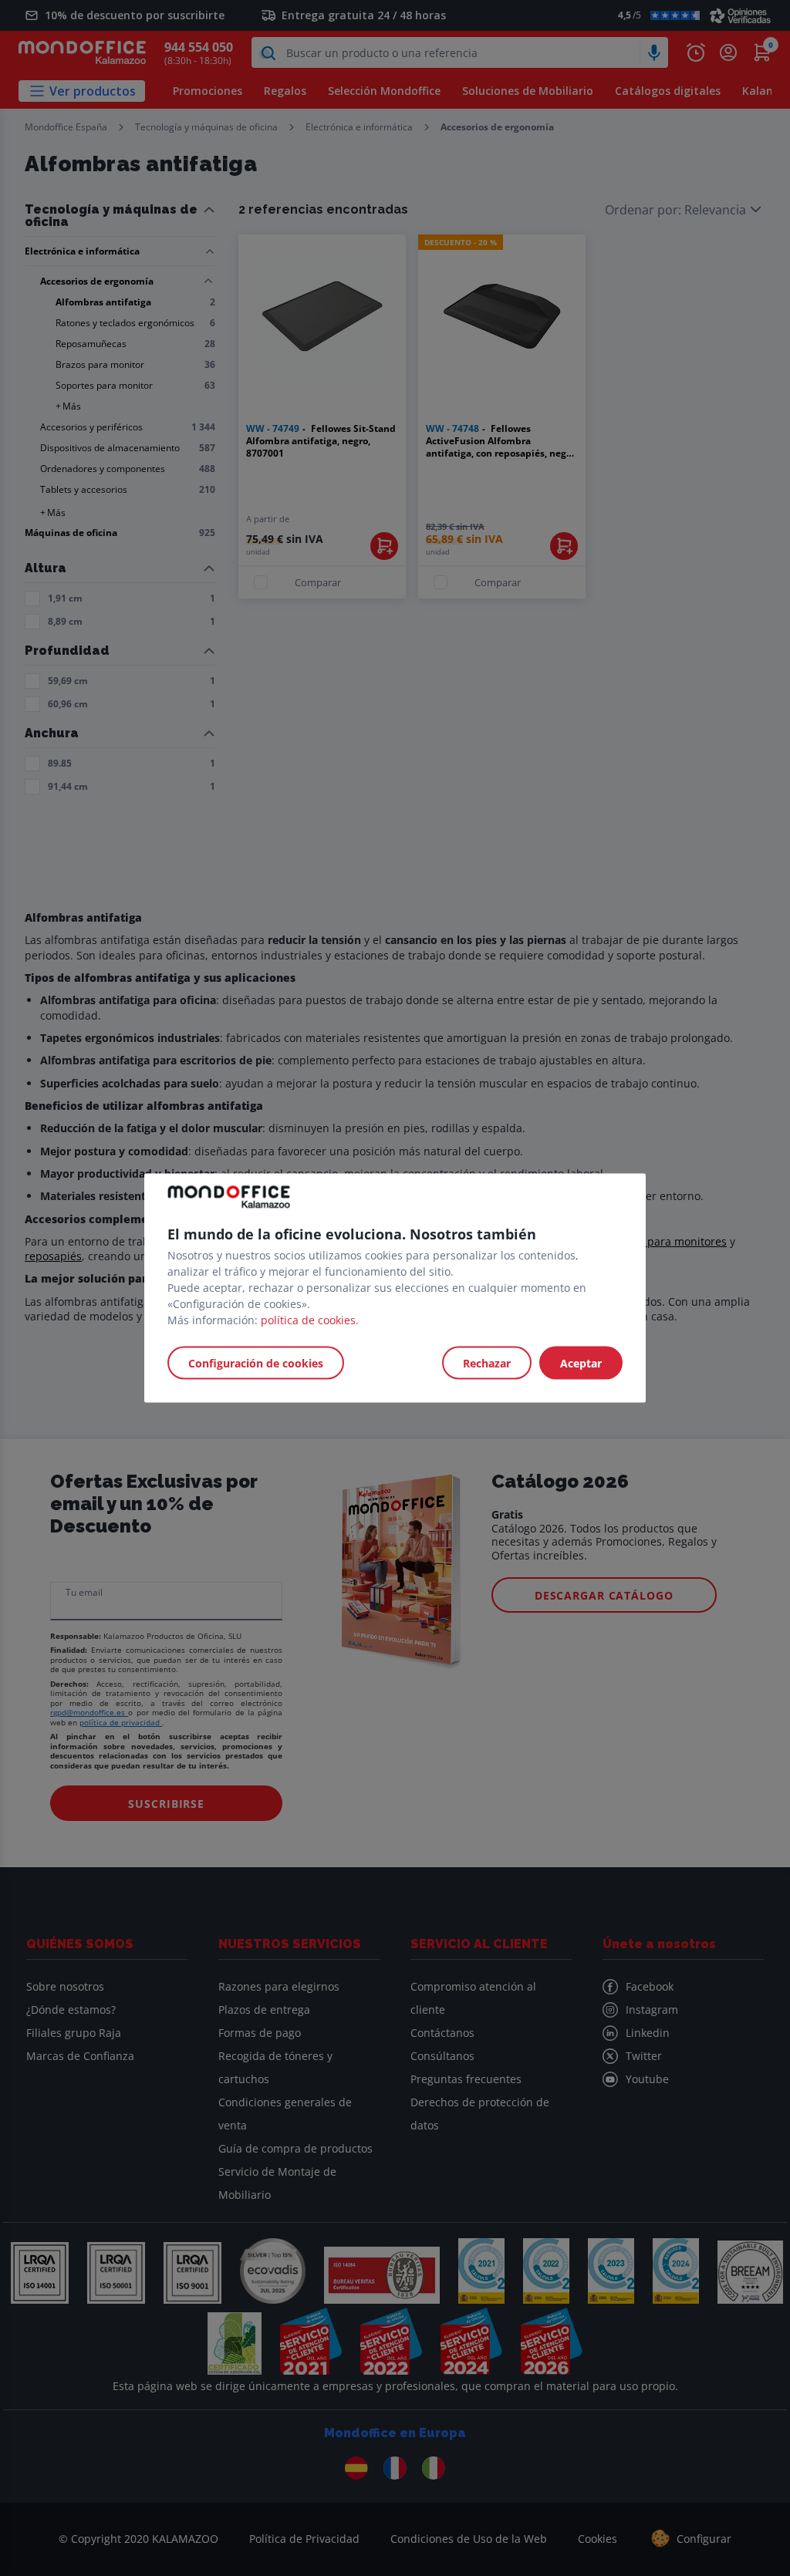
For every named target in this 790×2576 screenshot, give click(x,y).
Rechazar (487, 1363)
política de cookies (308, 1320)
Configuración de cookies (256, 1363)
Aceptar (581, 1363)
